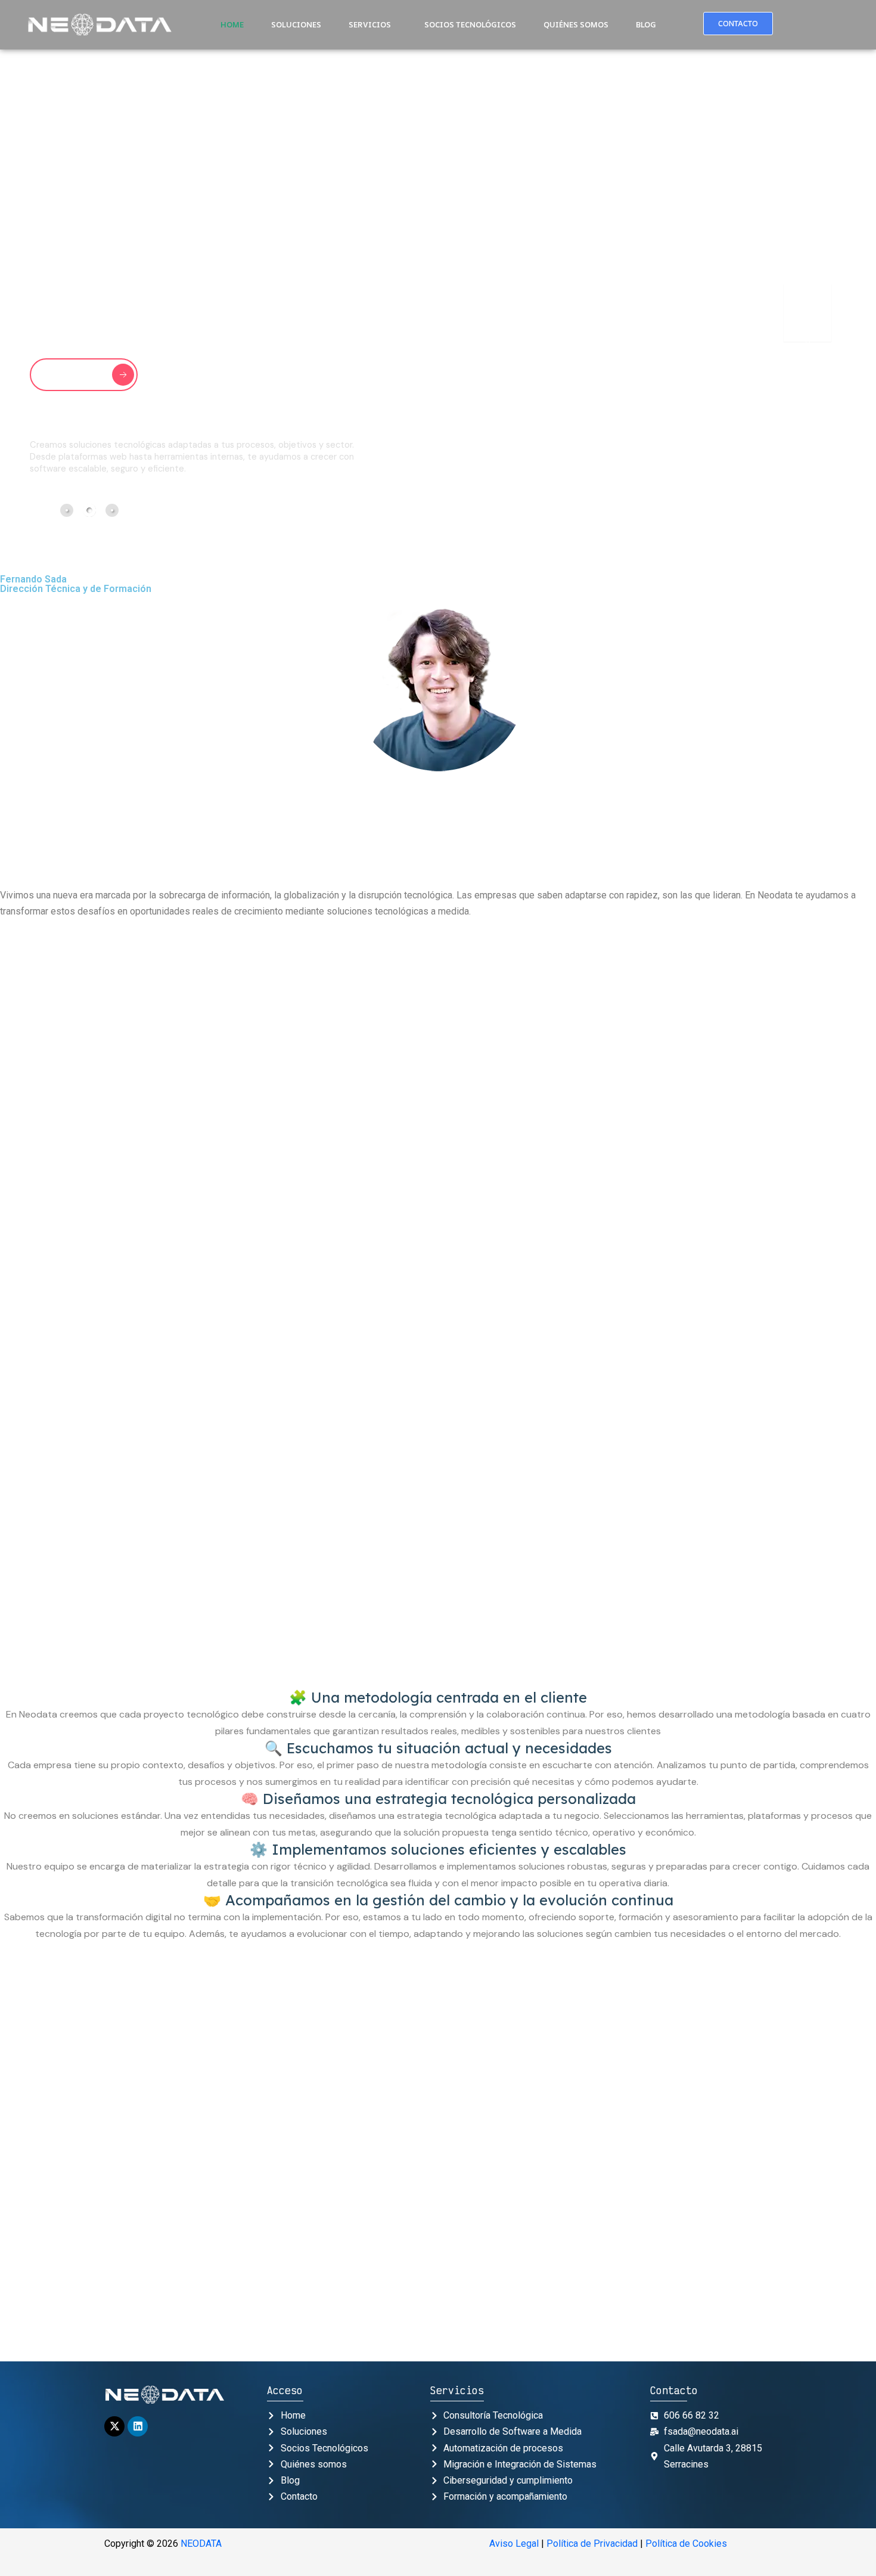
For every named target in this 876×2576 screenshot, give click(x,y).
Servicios (370, 24)
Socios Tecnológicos (470, 24)
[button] (373, 25)
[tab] (67, 510)
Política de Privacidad (592, 2544)
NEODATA (201, 2544)
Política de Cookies (686, 2544)
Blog (646, 24)
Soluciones (296, 24)
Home (232, 24)
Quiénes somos (576, 24)
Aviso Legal (514, 2544)
